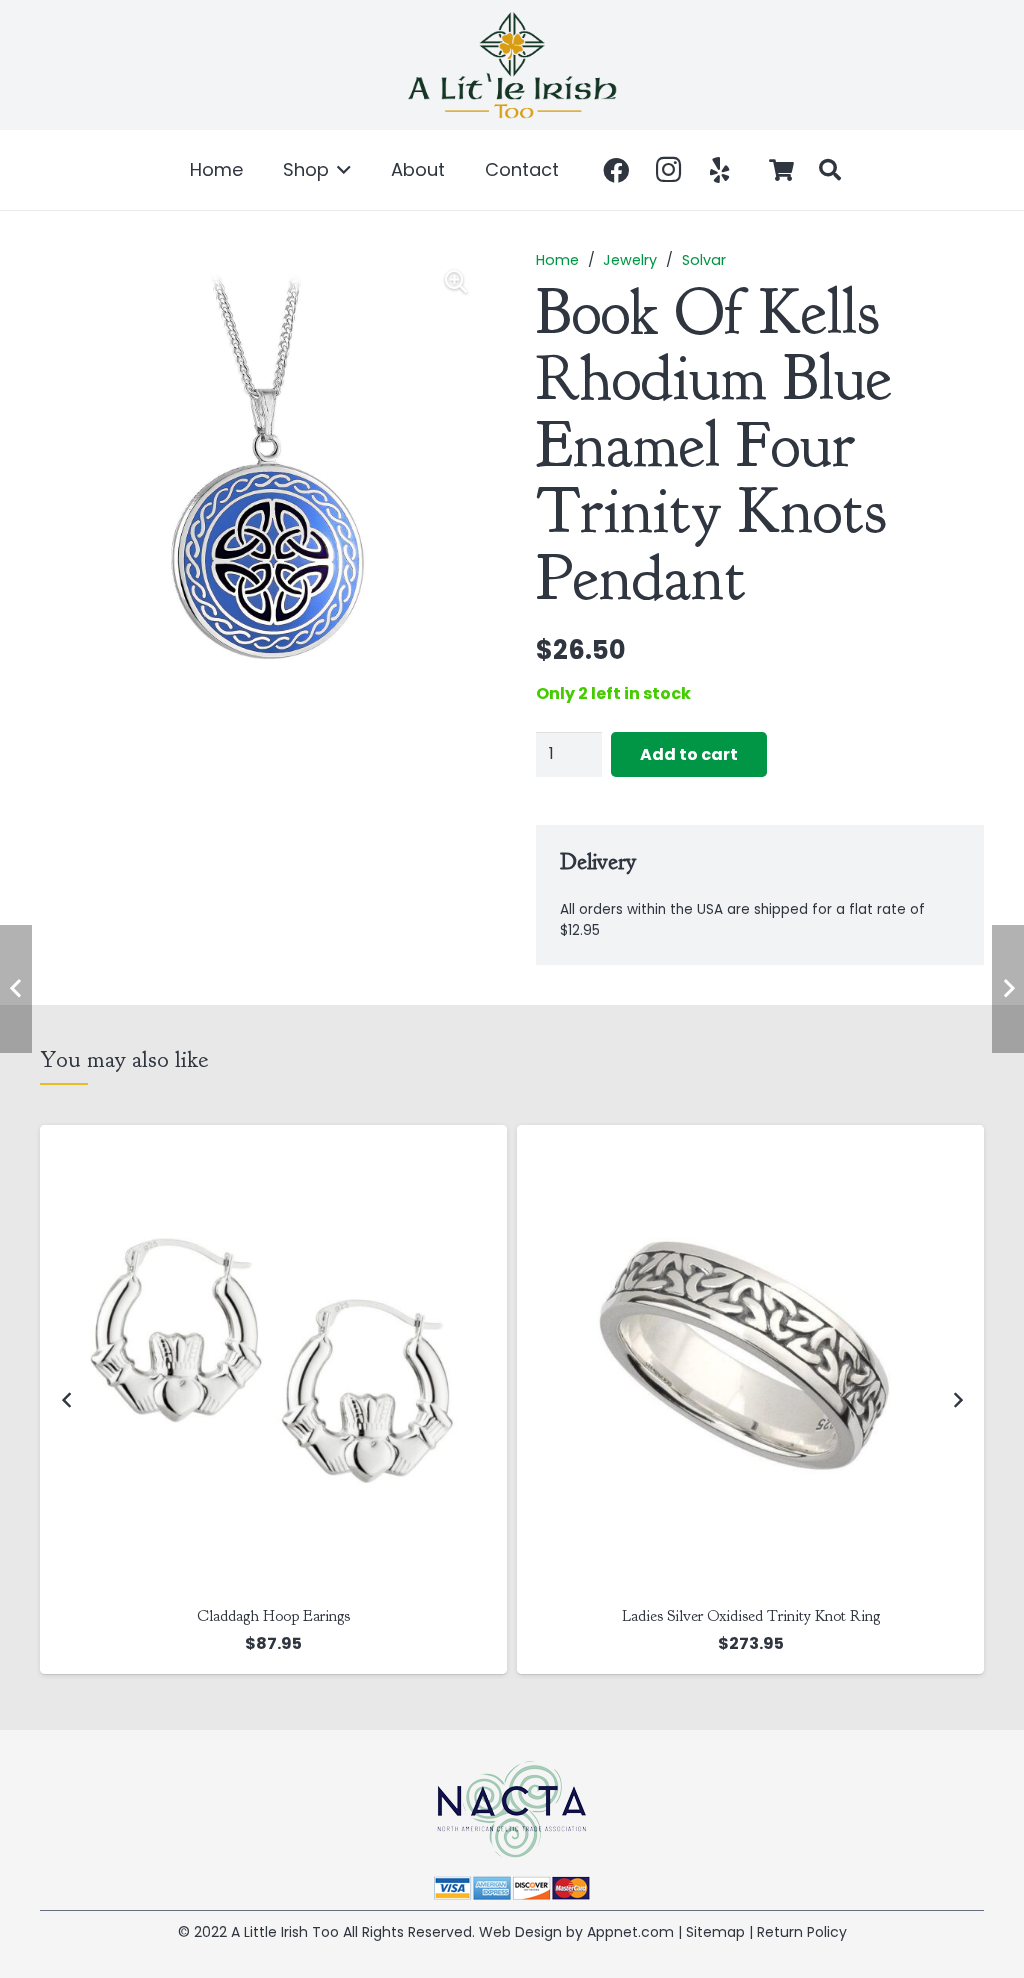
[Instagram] (668, 170)
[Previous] (67, 1399)
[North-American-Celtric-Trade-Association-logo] (512, 1809)
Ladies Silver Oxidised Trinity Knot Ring (274, 1616)
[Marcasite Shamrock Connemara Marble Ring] (750, 1358)
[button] (340, 170)
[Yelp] (720, 170)
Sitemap (715, 1932)
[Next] (957, 1399)
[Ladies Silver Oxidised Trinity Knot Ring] (273, 1358)
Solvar (704, 260)
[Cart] (782, 170)
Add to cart (689, 754)
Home (557, 260)
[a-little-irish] (512, 65)
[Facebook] (616, 170)
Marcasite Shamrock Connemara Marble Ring (750, 1616)
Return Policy (802, 1932)
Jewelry (630, 260)
